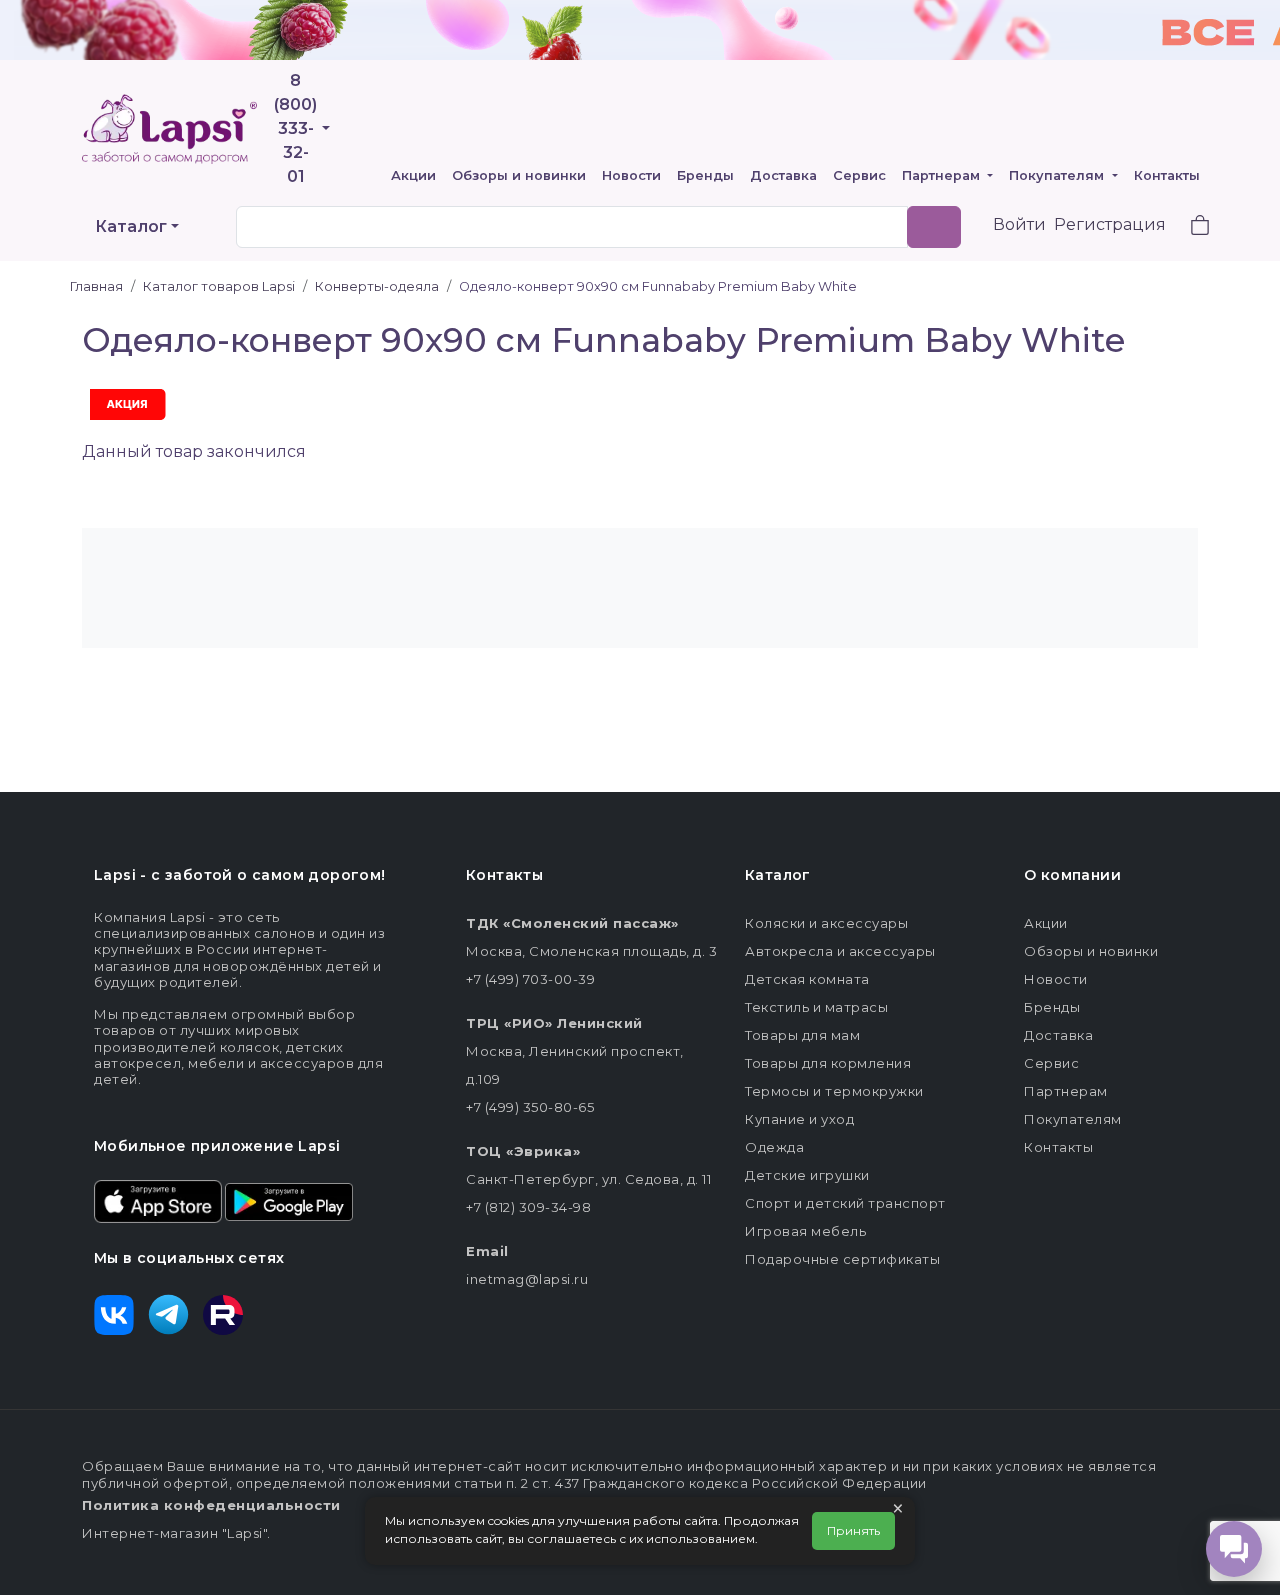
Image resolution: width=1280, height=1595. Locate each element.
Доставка (783, 175)
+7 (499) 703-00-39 (530, 979)
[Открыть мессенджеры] (1234, 1549)
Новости (631, 175)
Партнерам (943, 175)
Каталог (131, 226)
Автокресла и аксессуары (840, 951)
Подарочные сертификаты (842, 1259)
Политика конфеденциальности (211, 1505)
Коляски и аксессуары (826, 923)
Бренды (705, 175)
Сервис (859, 175)
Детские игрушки (807, 1175)
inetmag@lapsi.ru (527, 1279)
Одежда (774, 1147)
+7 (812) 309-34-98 (528, 1207)
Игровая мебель (805, 1231)
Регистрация (1110, 224)
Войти (1019, 224)
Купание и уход (799, 1119)
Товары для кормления (828, 1063)
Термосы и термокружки (834, 1091)
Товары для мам (802, 1035)
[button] (1188, 227)
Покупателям (1058, 175)
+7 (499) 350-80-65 (530, 1107)
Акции (413, 175)
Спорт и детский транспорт (845, 1203)
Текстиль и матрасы (816, 1007)
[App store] (158, 1200)
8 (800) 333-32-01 (295, 128)
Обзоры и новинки (519, 175)
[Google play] (289, 1200)
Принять (853, 1530)
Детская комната (807, 979)
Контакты (1167, 175)
